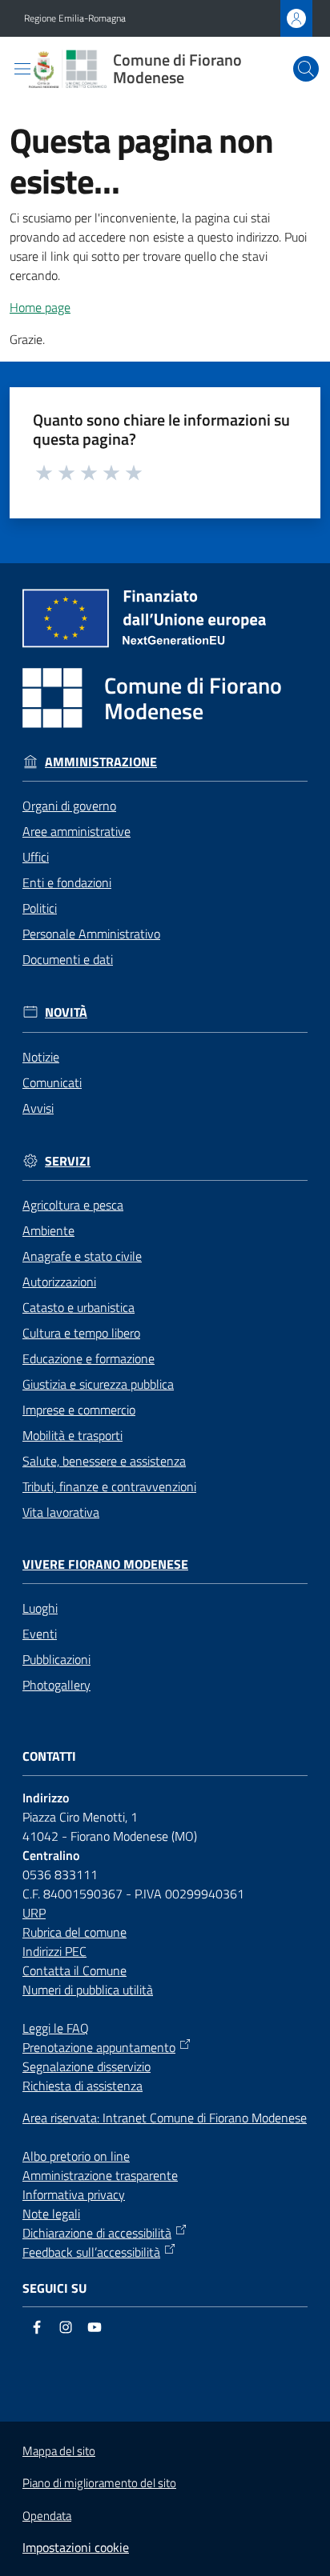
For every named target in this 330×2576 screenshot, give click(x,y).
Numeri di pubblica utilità (88, 1990)
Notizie (41, 1057)
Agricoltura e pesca (73, 1205)
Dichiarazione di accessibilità (97, 2233)
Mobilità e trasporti (72, 1435)
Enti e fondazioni (67, 882)
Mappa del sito (59, 2451)
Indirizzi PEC (54, 1951)
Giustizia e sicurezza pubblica (98, 1384)
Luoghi (40, 1608)
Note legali (51, 2214)
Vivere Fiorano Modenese (105, 1564)
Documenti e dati (68, 959)
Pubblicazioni (56, 1659)
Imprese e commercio (79, 1410)
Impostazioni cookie (76, 2547)
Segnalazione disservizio (87, 2066)
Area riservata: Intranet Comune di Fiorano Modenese (165, 2118)
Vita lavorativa (61, 1512)
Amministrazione (101, 762)
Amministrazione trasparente (100, 2175)
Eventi (40, 1634)
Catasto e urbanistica (78, 1307)
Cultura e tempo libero (81, 1333)
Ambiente (48, 1230)
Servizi (68, 1161)
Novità (66, 1012)
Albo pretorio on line (76, 2156)
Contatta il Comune (74, 1970)
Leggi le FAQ (56, 2028)
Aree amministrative (76, 831)
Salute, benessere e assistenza (104, 1461)
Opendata (47, 2516)
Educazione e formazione (89, 1358)
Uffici (36, 857)
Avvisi (38, 1108)
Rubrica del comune (74, 1932)
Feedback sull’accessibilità (91, 2252)
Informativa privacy (74, 2194)
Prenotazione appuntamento (99, 2047)
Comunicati (52, 1082)
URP (34, 1913)
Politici (40, 908)
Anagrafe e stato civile (82, 1256)
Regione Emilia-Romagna (75, 18)
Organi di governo (69, 806)
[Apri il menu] (22, 69)
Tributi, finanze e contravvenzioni (109, 1486)
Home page (40, 307)
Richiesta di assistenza (82, 2086)
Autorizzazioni (59, 1282)
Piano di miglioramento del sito (99, 2483)
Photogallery (56, 1685)
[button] (306, 69)
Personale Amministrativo (91, 934)
